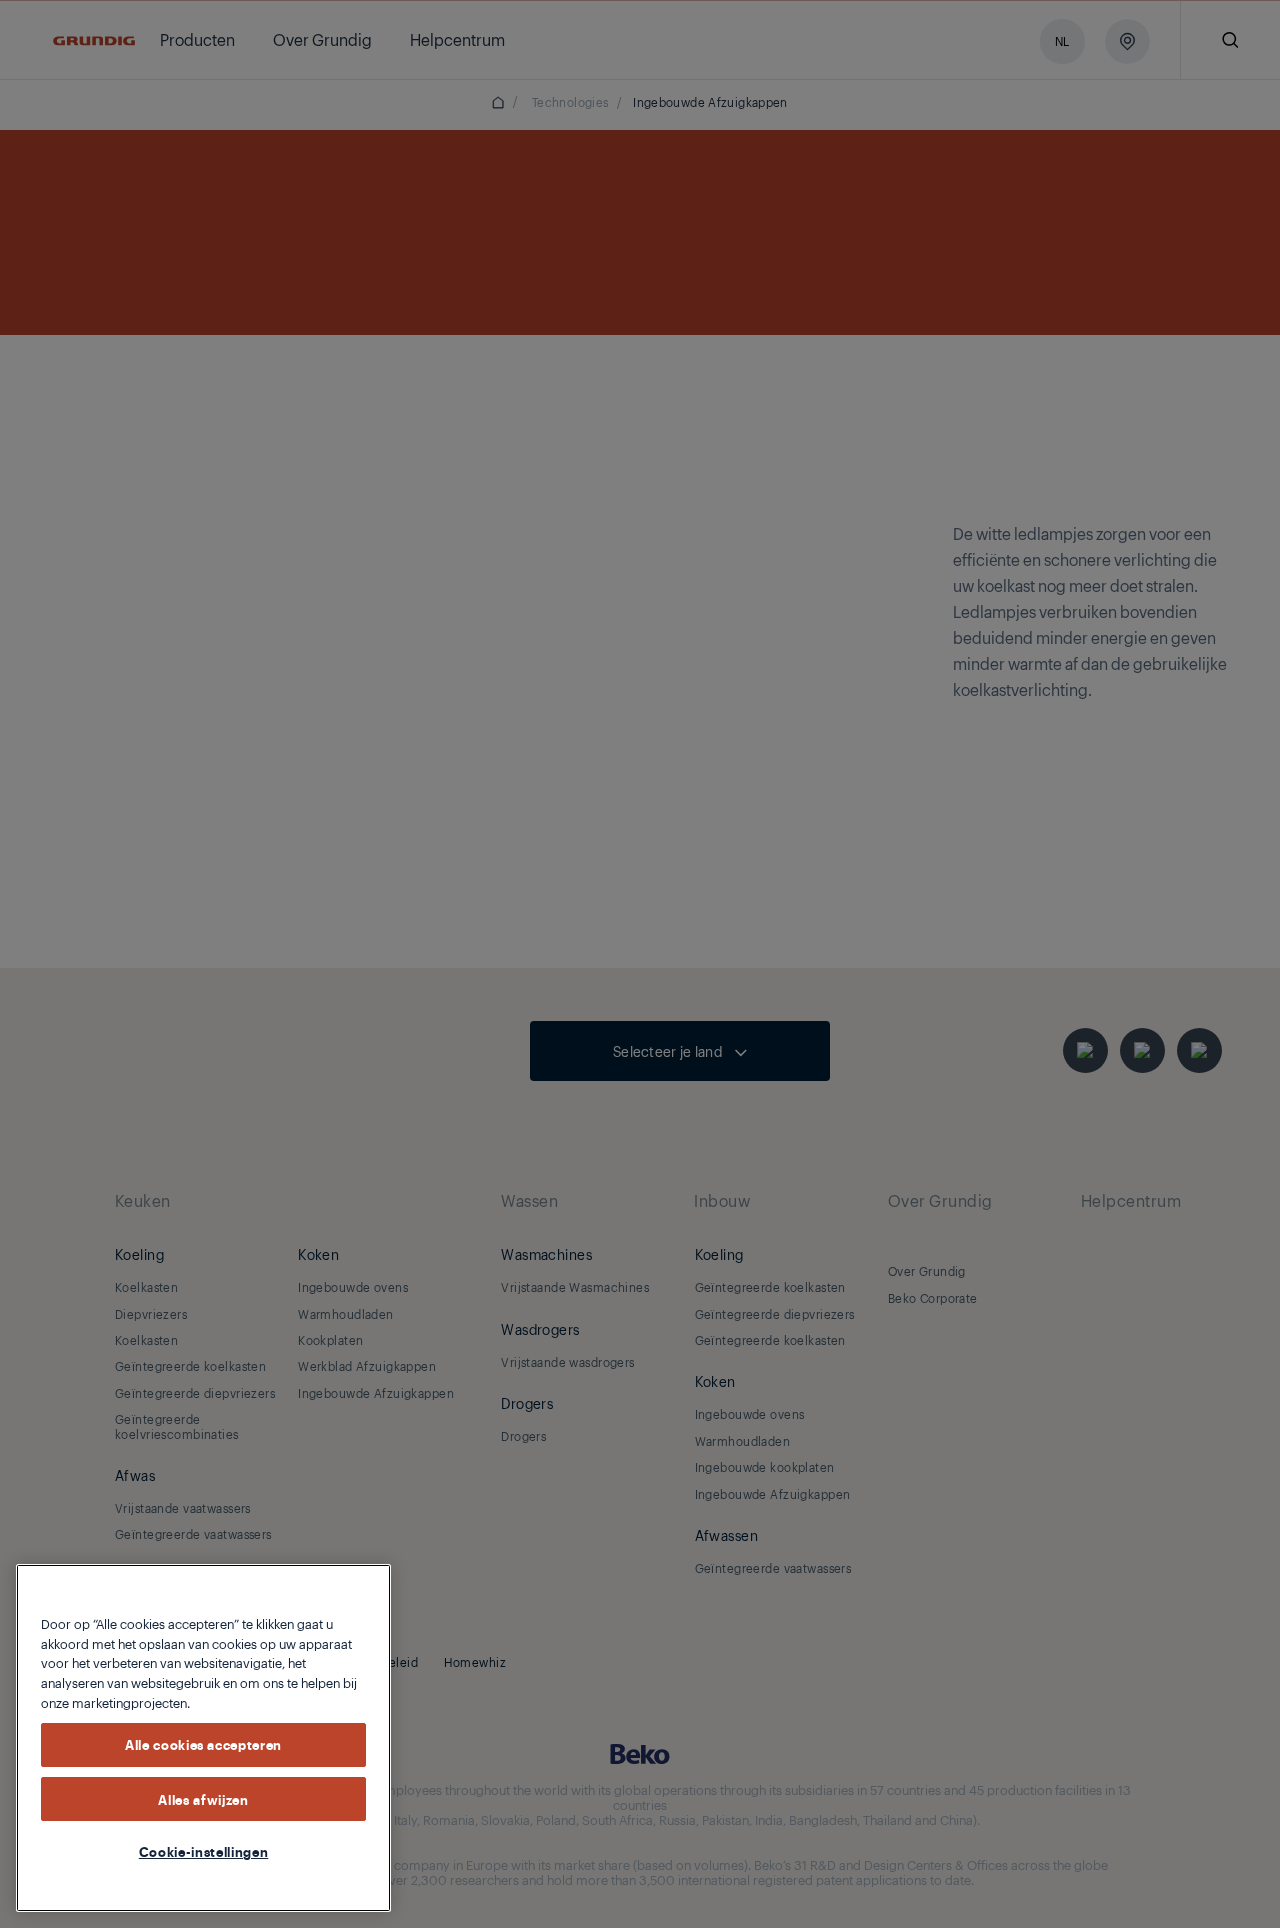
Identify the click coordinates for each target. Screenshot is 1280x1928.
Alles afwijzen (203, 1798)
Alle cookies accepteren (203, 1744)
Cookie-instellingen (203, 1851)
